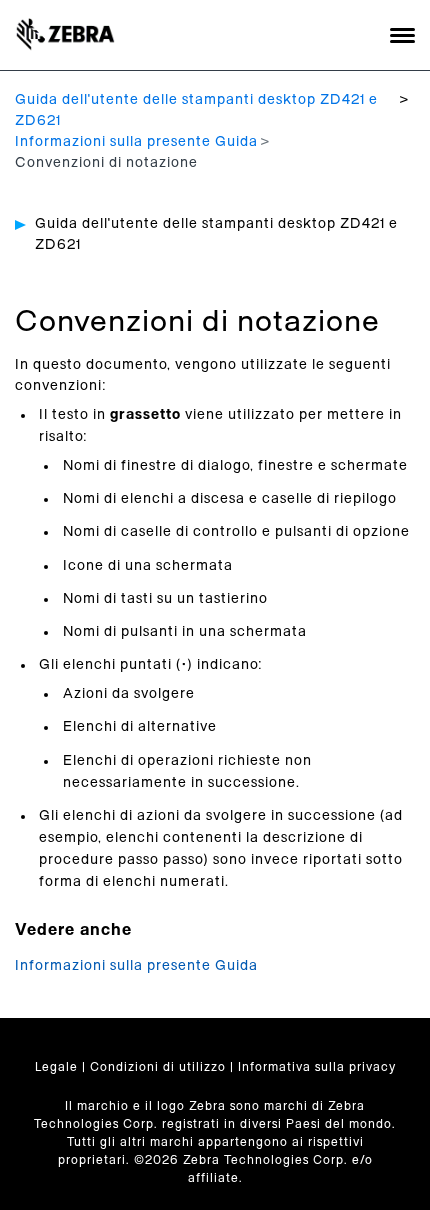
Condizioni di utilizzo (158, 1067)
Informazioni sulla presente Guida (136, 142)
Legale (56, 1067)
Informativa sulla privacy (317, 1067)
